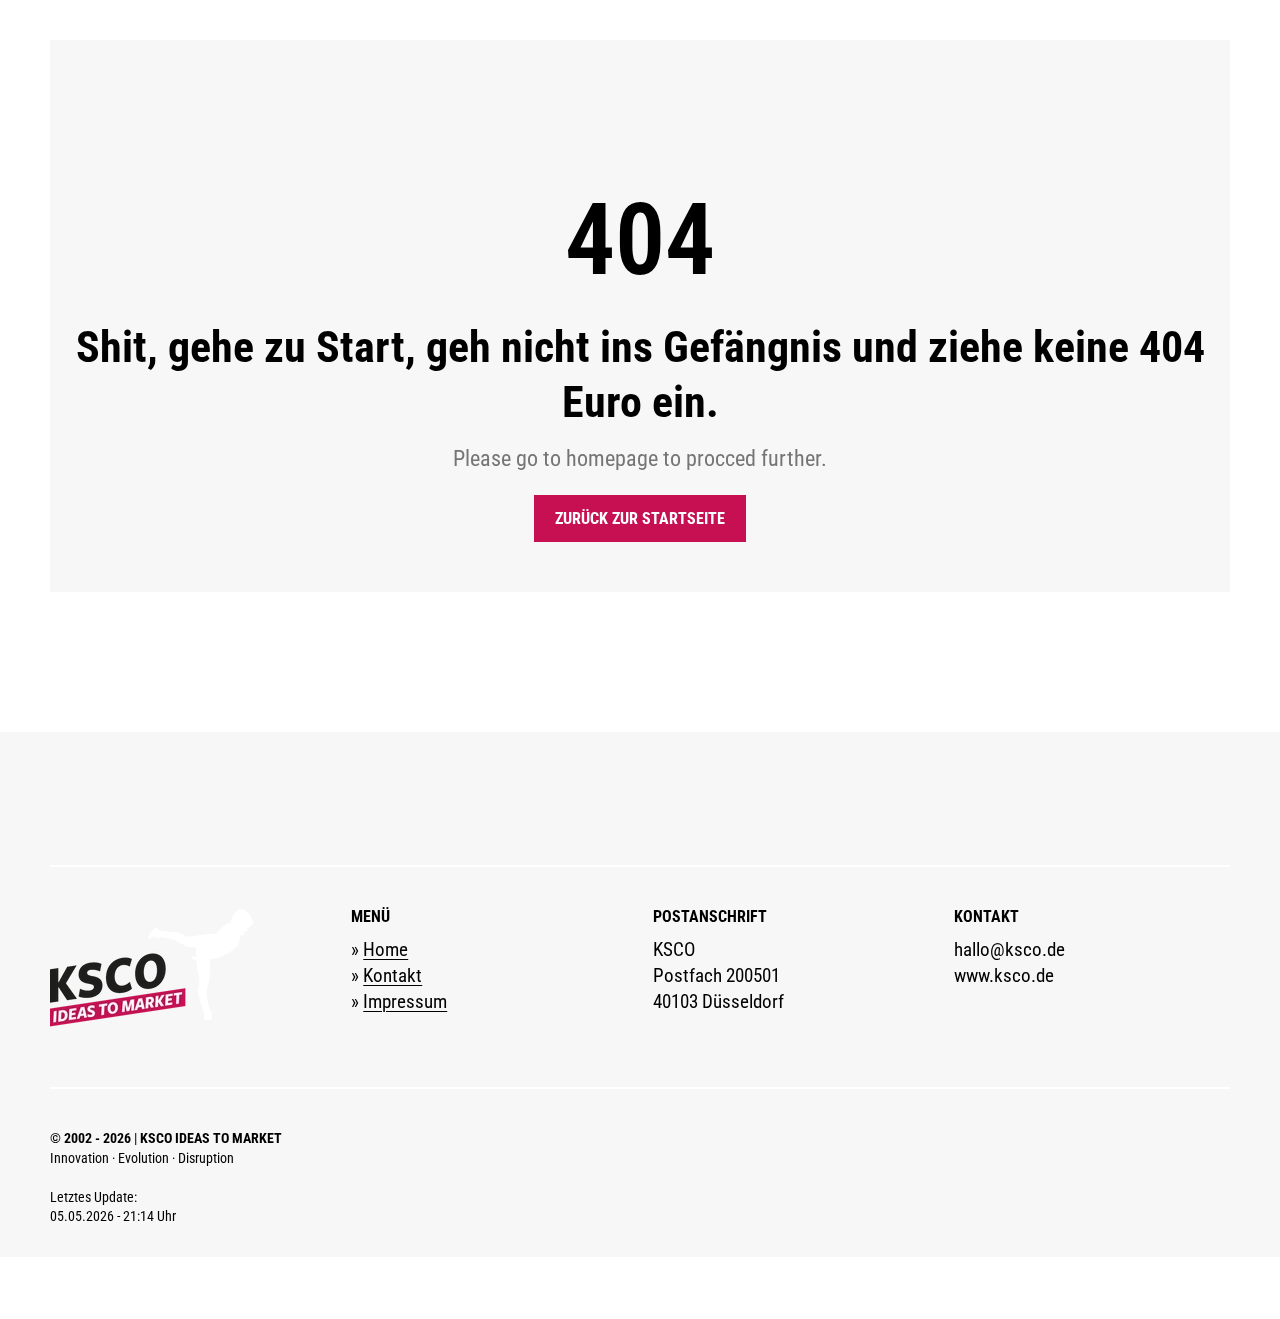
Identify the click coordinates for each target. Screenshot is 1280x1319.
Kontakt (392, 976)
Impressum (405, 1002)
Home (385, 950)
